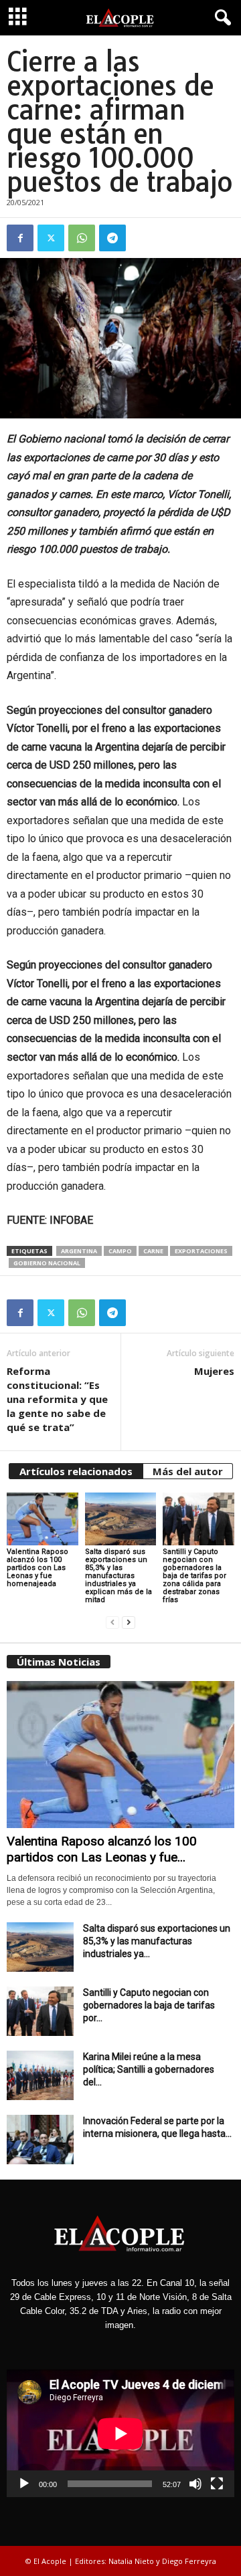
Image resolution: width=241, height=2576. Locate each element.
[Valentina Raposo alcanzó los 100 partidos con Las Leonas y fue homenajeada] (43, 1519)
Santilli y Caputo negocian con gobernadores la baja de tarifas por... (149, 2005)
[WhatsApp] (82, 238)
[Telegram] (112, 238)
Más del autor (188, 1471)
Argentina (79, 1251)
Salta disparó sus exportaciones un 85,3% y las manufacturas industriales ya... (157, 1941)
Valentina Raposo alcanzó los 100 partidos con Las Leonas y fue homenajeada (37, 1568)
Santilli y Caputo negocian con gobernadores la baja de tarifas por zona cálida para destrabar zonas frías (194, 1576)
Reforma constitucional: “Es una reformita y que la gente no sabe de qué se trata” (57, 1399)
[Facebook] (20, 238)
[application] (120, 2433)
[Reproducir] (24, 2484)
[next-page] (129, 1623)
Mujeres (214, 1371)
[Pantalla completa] (217, 2484)
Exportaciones (201, 1251)
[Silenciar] (195, 2484)
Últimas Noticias (59, 1662)
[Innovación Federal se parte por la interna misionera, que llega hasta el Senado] (40, 2140)
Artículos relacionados (76, 1471)
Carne (153, 1251)
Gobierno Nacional (47, 1263)
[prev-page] (112, 1623)
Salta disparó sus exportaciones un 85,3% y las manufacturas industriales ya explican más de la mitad (118, 1576)
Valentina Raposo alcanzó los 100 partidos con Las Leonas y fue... (102, 1849)
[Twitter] (51, 238)
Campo (120, 1251)
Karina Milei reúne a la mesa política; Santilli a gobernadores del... (149, 2069)
